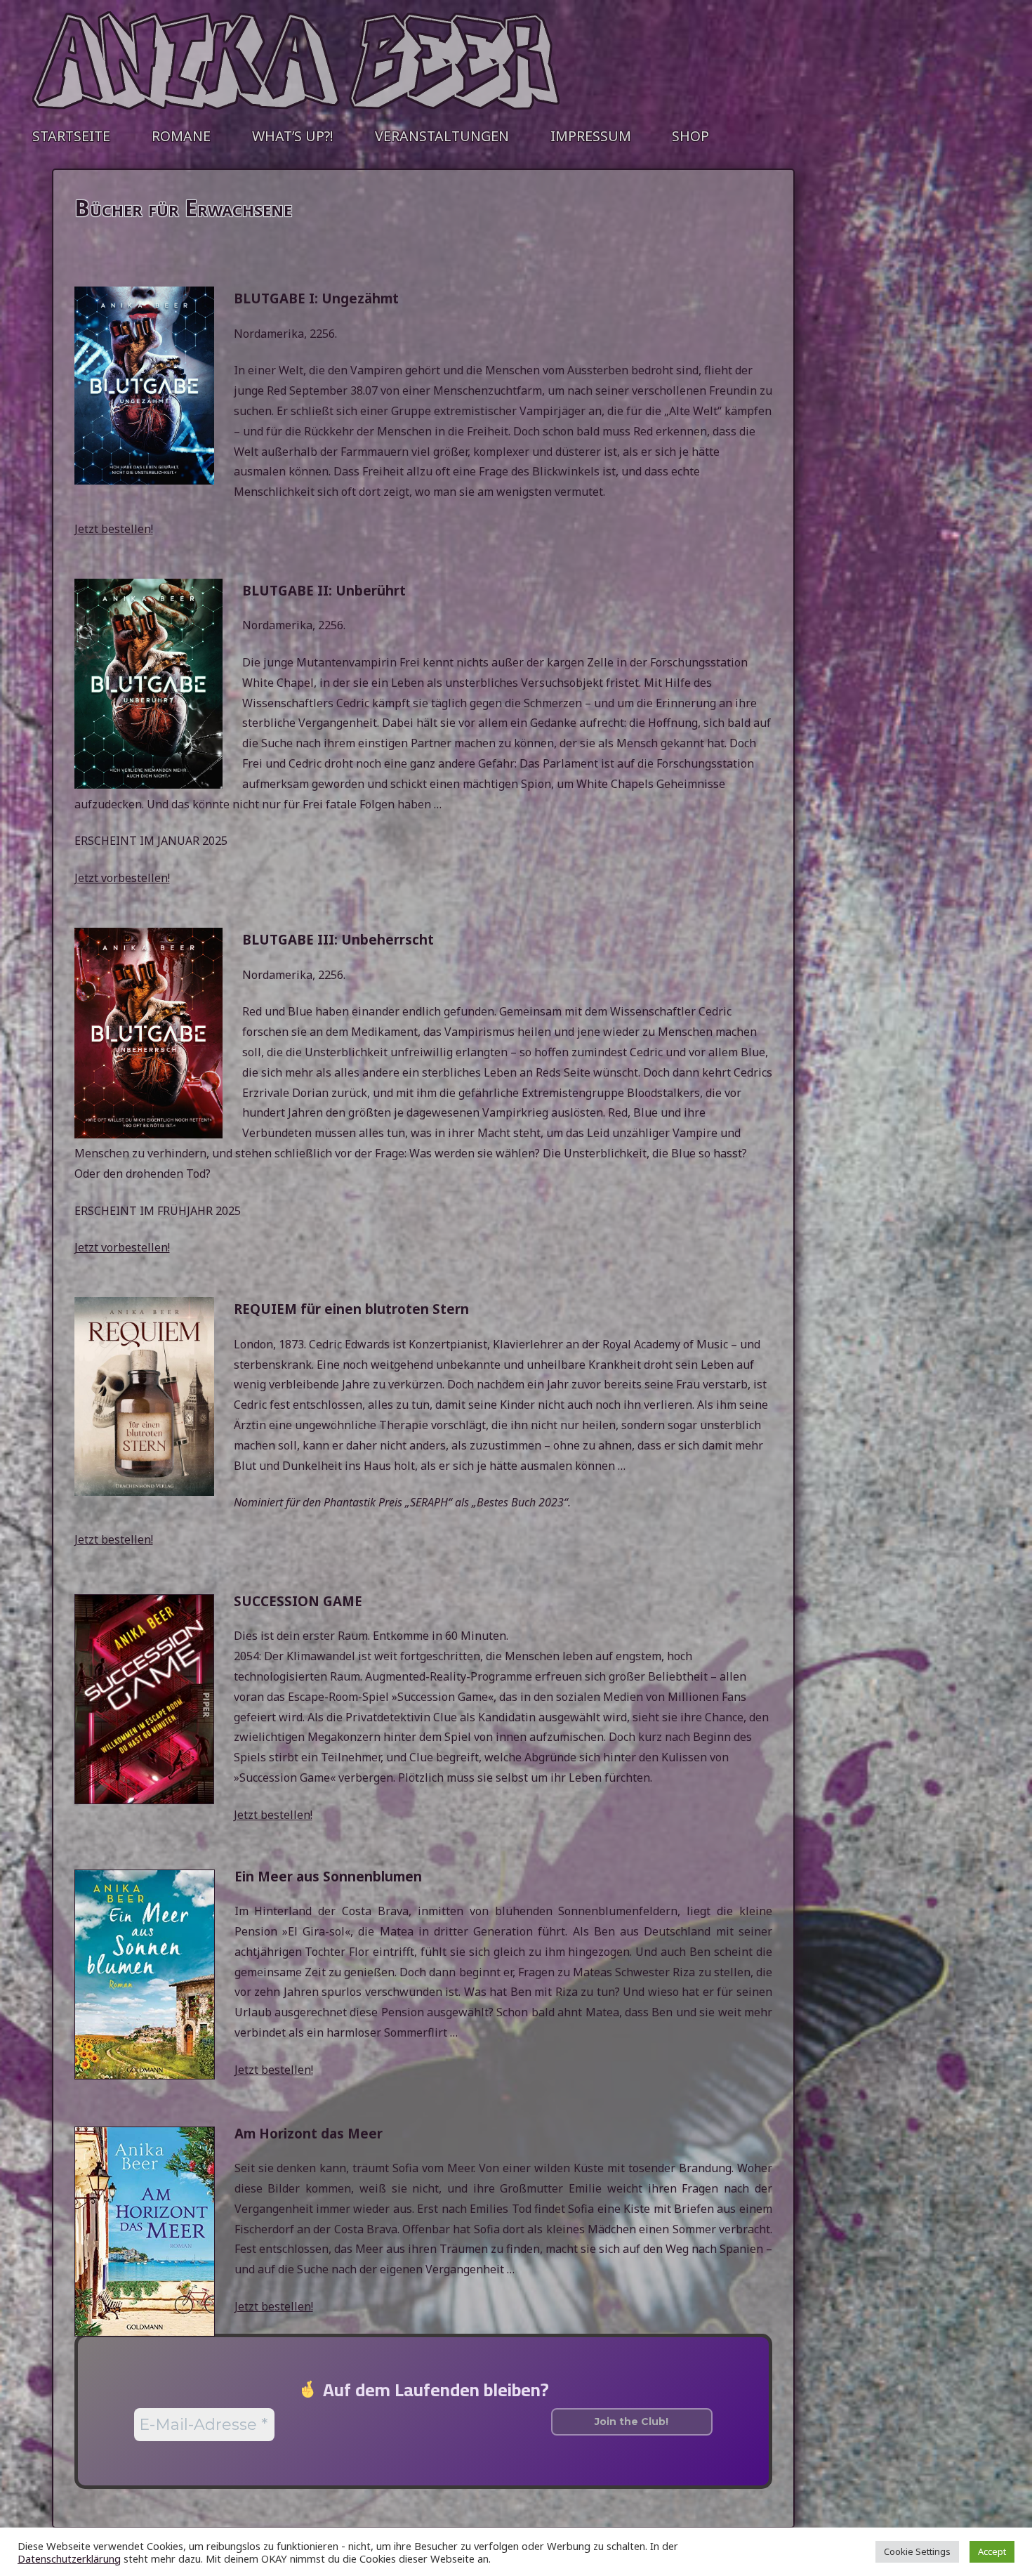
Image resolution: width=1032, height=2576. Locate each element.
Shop (690, 136)
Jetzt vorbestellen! (122, 878)
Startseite (71, 136)
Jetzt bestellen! (114, 529)
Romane (181, 136)
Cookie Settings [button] (917, 2551)
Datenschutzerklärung (69, 2558)
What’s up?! (293, 136)
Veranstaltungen (442, 136)
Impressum (591, 136)
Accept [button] (992, 2551)
